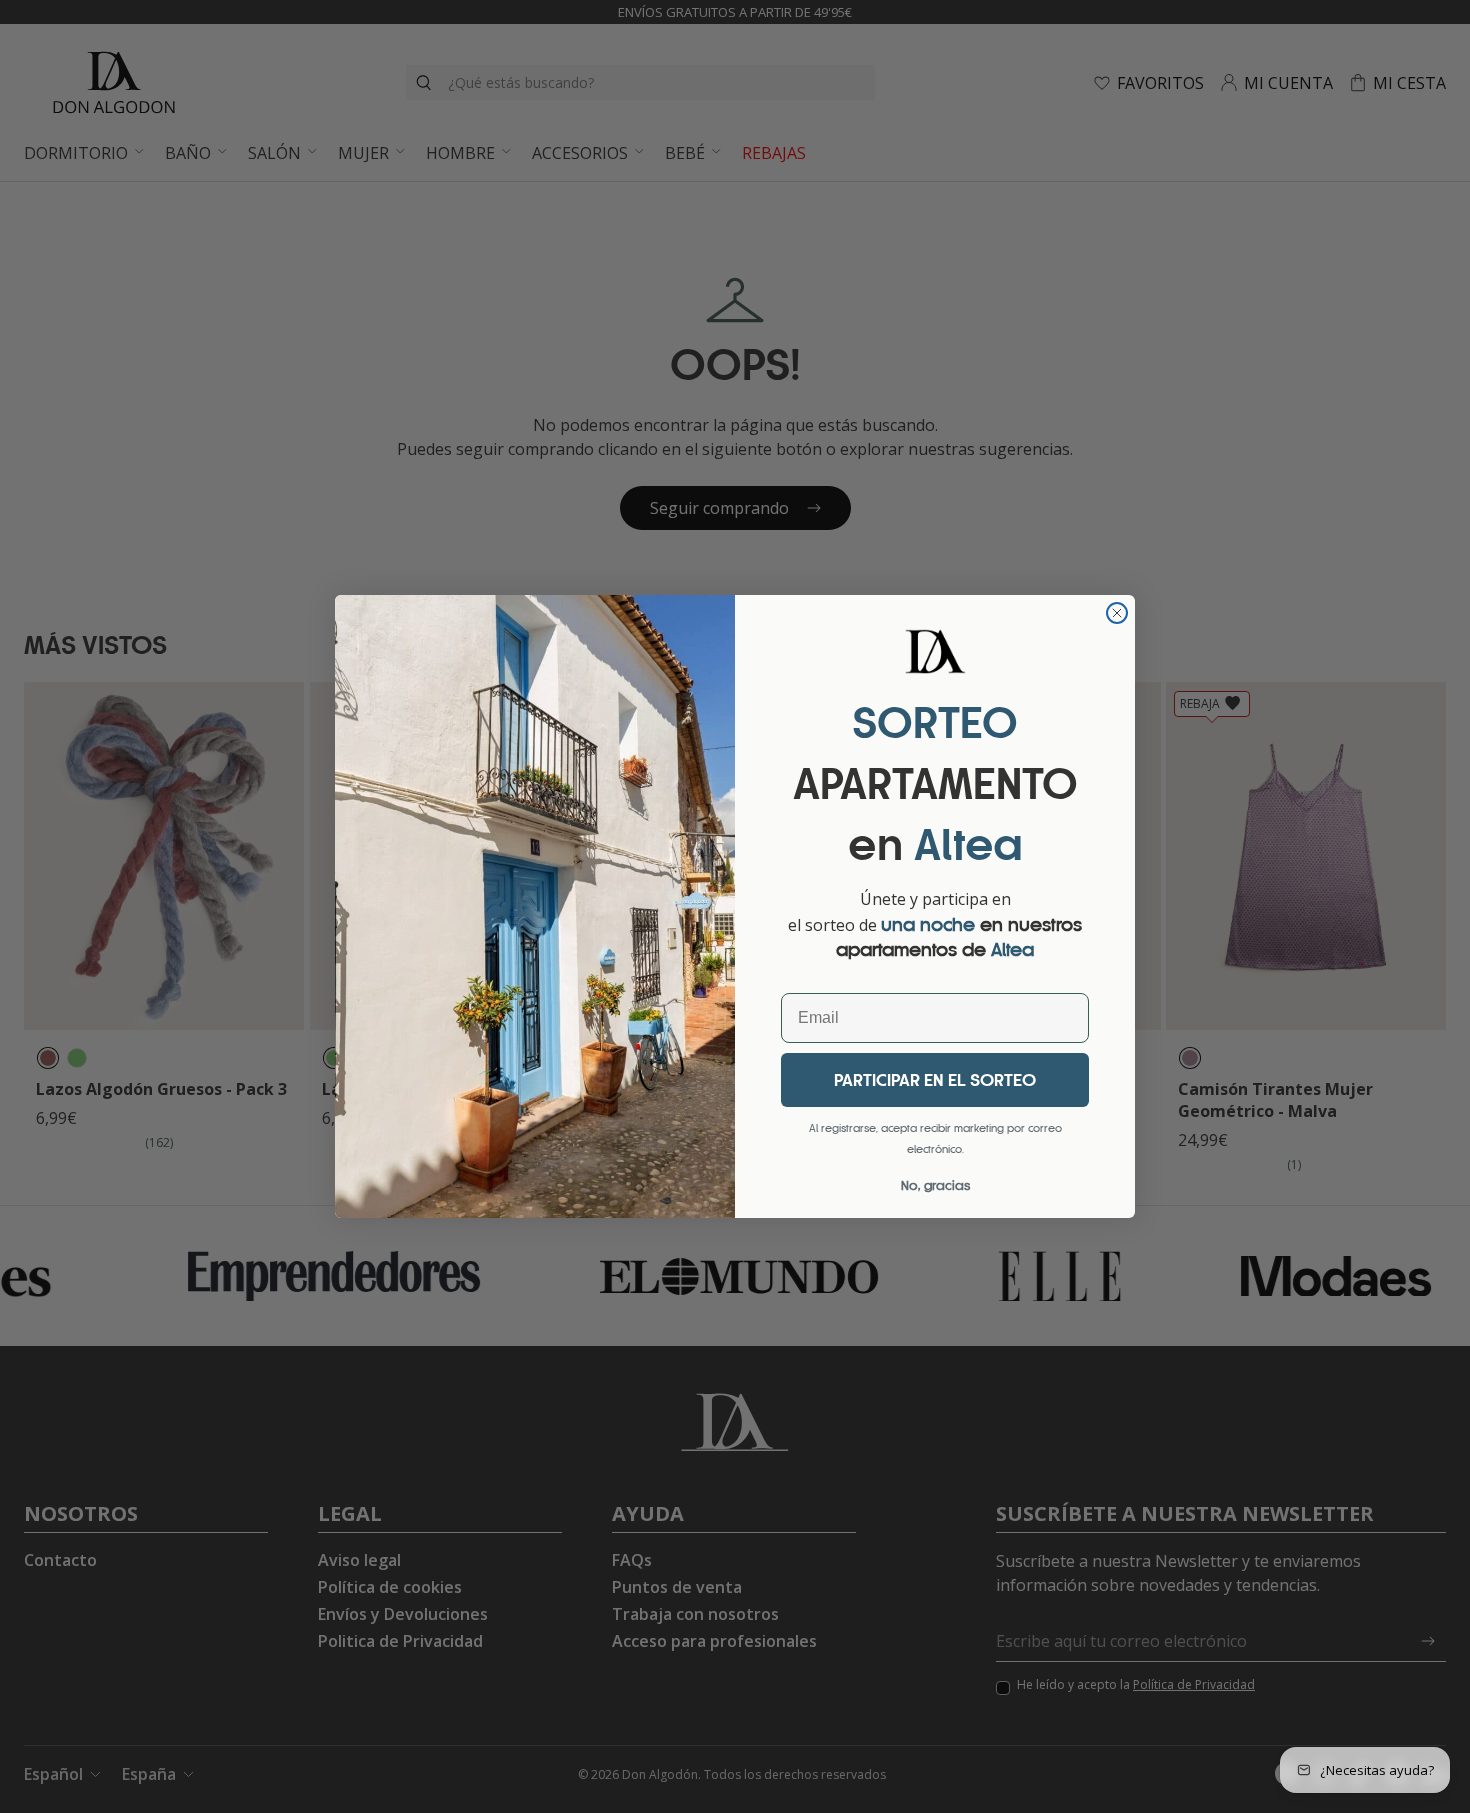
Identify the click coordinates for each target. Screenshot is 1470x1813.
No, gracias (935, 1185)
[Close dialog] (1117, 613)
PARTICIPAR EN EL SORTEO (935, 1080)
